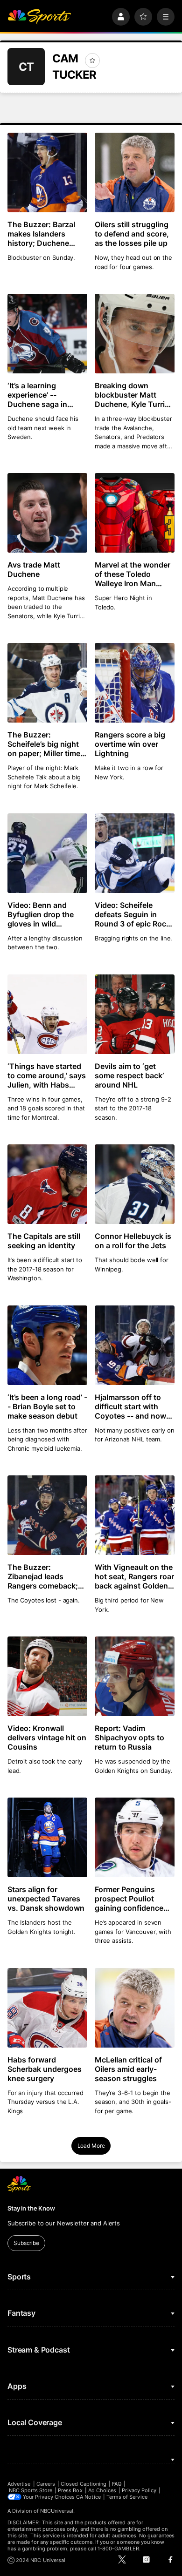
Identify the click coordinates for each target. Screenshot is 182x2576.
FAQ (117, 2484)
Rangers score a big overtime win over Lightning (130, 744)
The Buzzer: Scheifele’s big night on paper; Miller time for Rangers (44, 744)
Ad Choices (102, 2490)
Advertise (19, 2484)
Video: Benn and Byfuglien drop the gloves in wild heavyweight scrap (41, 914)
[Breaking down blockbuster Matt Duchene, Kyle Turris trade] (135, 334)
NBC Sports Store (31, 2490)
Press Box (70, 2490)
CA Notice (88, 2497)
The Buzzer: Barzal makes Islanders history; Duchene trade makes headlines (41, 234)
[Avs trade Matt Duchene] (47, 513)
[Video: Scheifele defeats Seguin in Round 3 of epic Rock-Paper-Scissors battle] (135, 853)
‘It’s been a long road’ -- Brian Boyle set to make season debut (47, 1406)
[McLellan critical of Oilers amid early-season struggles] (135, 2008)
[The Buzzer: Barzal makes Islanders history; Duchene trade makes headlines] (47, 172)
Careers (46, 2484)
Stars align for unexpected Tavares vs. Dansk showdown (46, 1899)
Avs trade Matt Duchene (34, 569)
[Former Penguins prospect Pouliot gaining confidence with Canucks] (135, 1837)
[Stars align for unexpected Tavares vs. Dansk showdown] (47, 1837)
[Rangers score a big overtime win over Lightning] (135, 683)
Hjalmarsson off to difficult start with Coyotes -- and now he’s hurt (130, 1406)
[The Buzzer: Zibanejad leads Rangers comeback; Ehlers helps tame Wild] (47, 1515)
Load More (91, 2146)
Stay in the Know (31, 2208)
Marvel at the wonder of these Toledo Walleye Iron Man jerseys (133, 574)
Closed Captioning (84, 2484)
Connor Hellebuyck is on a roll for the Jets (133, 1241)
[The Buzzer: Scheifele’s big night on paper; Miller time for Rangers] (47, 683)
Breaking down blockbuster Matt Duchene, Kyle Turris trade (132, 395)
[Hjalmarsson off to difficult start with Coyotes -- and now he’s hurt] (135, 1345)
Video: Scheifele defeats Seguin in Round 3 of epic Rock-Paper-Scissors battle (134, 914)
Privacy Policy (139, 2490)
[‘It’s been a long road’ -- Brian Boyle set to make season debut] (47, 1345)
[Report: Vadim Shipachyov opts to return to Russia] (135, 1676)
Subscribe (26, 2243)
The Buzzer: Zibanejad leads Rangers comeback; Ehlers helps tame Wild (43, 1576)
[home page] (39, 17)
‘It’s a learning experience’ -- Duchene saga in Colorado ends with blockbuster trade (42, 395)
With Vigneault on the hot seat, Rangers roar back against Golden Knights (134, 1576)
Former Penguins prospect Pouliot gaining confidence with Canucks (129, 1899)
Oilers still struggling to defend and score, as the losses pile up (132, 234)
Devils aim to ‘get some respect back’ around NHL (129, 1075)
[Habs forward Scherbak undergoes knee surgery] (47, 2008)
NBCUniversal (57, 2511)
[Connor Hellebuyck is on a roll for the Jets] (135, 1184)
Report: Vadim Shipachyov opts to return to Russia (129, 1738)
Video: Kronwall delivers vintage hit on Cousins (47, 1738)
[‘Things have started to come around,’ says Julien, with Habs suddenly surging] (47, 1014)
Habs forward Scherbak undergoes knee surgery (45, 2069)
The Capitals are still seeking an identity (44, 1241)
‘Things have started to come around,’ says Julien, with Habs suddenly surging (47, 1075)
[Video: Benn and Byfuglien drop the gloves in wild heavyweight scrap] (47, 853)
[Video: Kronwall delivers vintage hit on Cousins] (47, 1676)
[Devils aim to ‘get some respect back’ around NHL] (135, 1014)
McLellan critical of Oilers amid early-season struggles (128, 2069)
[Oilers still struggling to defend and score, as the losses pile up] (135, 172)
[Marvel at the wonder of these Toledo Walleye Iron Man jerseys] (135, 513)
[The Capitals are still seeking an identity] (47, 1184)
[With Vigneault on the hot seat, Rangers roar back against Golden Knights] (135, 1515)
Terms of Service (127, 2497)
